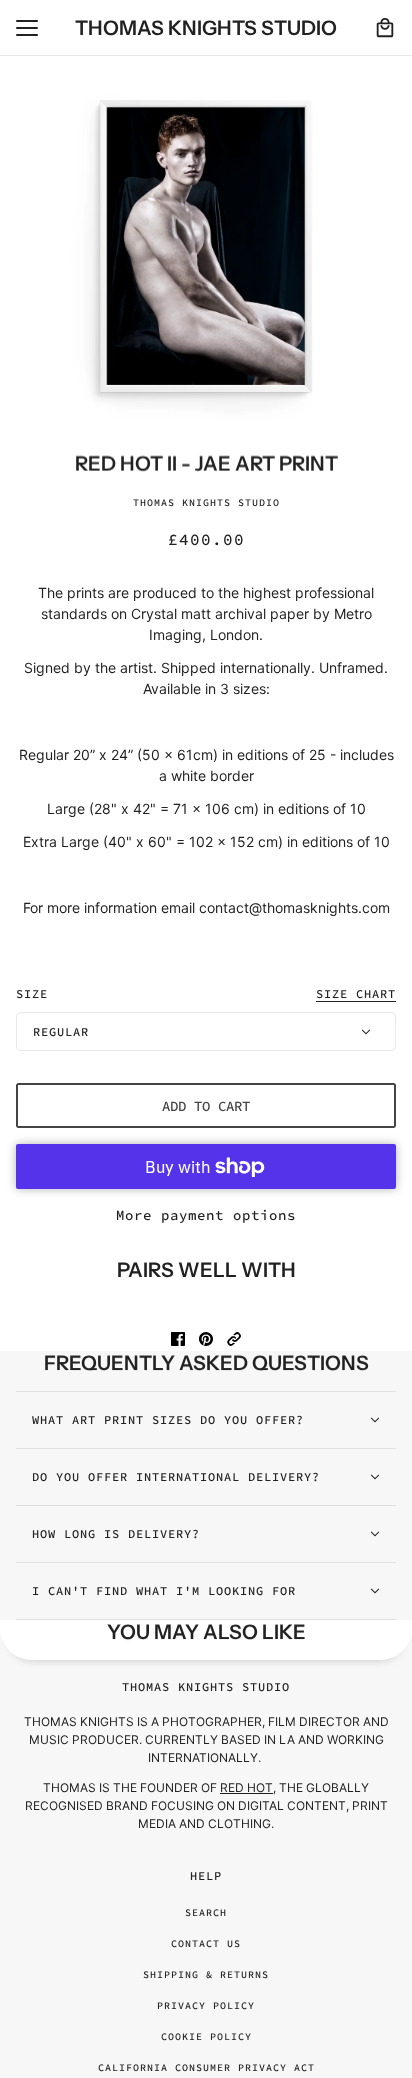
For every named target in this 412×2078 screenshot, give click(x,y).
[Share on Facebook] (178, 1339)
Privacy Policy (206, 2005)
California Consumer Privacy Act (206, 2067)
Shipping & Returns (206, 1974)
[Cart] (385, 28)
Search (206, 1912)
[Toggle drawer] (27, 28)
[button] (234, 1339)
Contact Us (206, 1943)
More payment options (206, 1215)
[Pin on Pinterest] (206, 1339)
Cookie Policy (206, 2036)
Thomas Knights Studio (206, 502)
